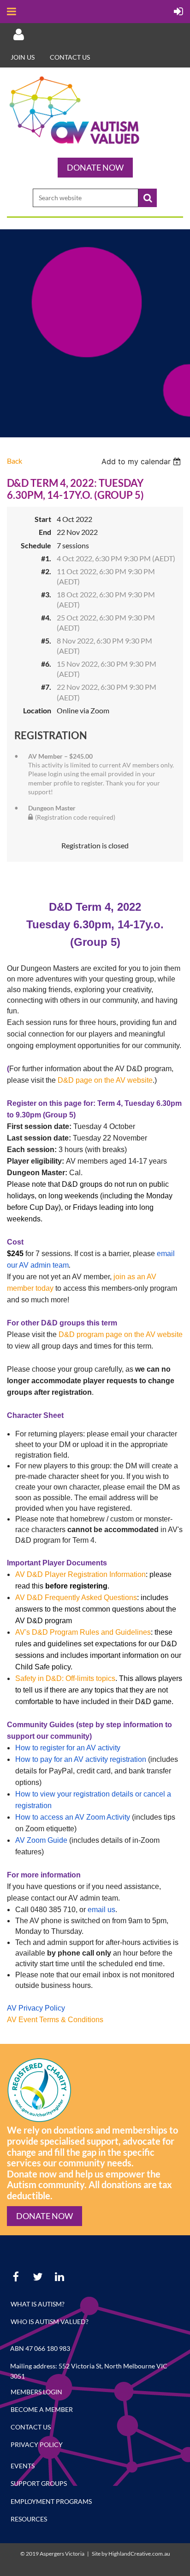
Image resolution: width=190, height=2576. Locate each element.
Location (37, 710)
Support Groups (39, 2483)
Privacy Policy (37, 2444)
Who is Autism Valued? (50, 2321)
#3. (46, 594)
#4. (46, 617)
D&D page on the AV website (105, 1080)
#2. (46, 571)
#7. (46, 687)
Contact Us (70, 57)
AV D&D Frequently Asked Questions (76, 1598)
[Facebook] (16, 2277)
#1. (46, 558)
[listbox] (142, 461)
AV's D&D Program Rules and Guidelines (83, 1632)
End (45, 532)
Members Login (36, 2392)
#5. (46, 641)
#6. (46, 664)
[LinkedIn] (59, 2277)
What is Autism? (38, 2304)
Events (23, 2466)
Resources (29, 2519)
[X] (38, 2277)
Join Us (23, 57)
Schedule (36, 545)
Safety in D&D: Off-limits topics (65, 1678)
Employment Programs (51, 2501)
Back (15, 461)
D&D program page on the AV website (121, 1334)
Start (43, 519)
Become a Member (42, 2409)
